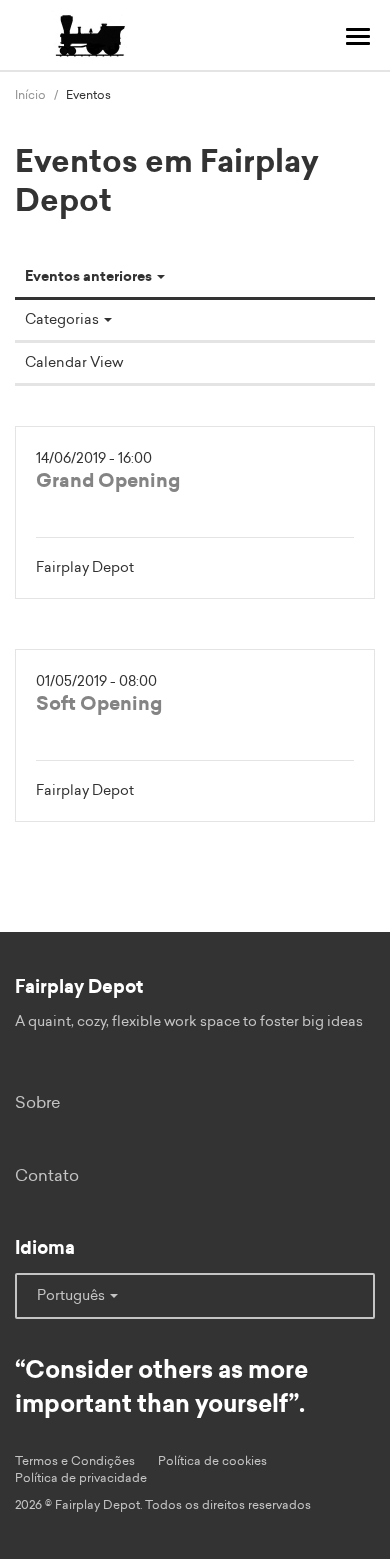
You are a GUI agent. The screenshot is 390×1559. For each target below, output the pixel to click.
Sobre (37, 1103)
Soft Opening (99, 704)
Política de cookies (212, 1461)
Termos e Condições (75, 1461)
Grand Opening (108, 481)
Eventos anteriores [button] (90, 277)
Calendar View (74, 363)
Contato (47, 1176)
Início (30, 95)
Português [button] (72, 1296)
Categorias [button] (63, 320)
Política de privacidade (81, 1478)
